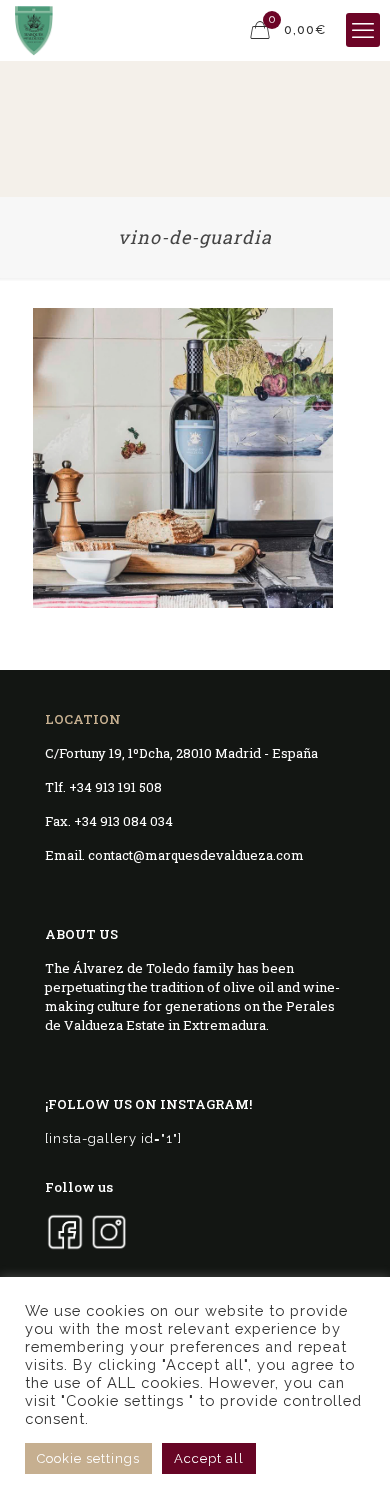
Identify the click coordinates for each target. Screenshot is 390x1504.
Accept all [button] (209, 1458)
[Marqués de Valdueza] (34, 30)
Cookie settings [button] (88, 1458)
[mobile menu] (363, 30)
